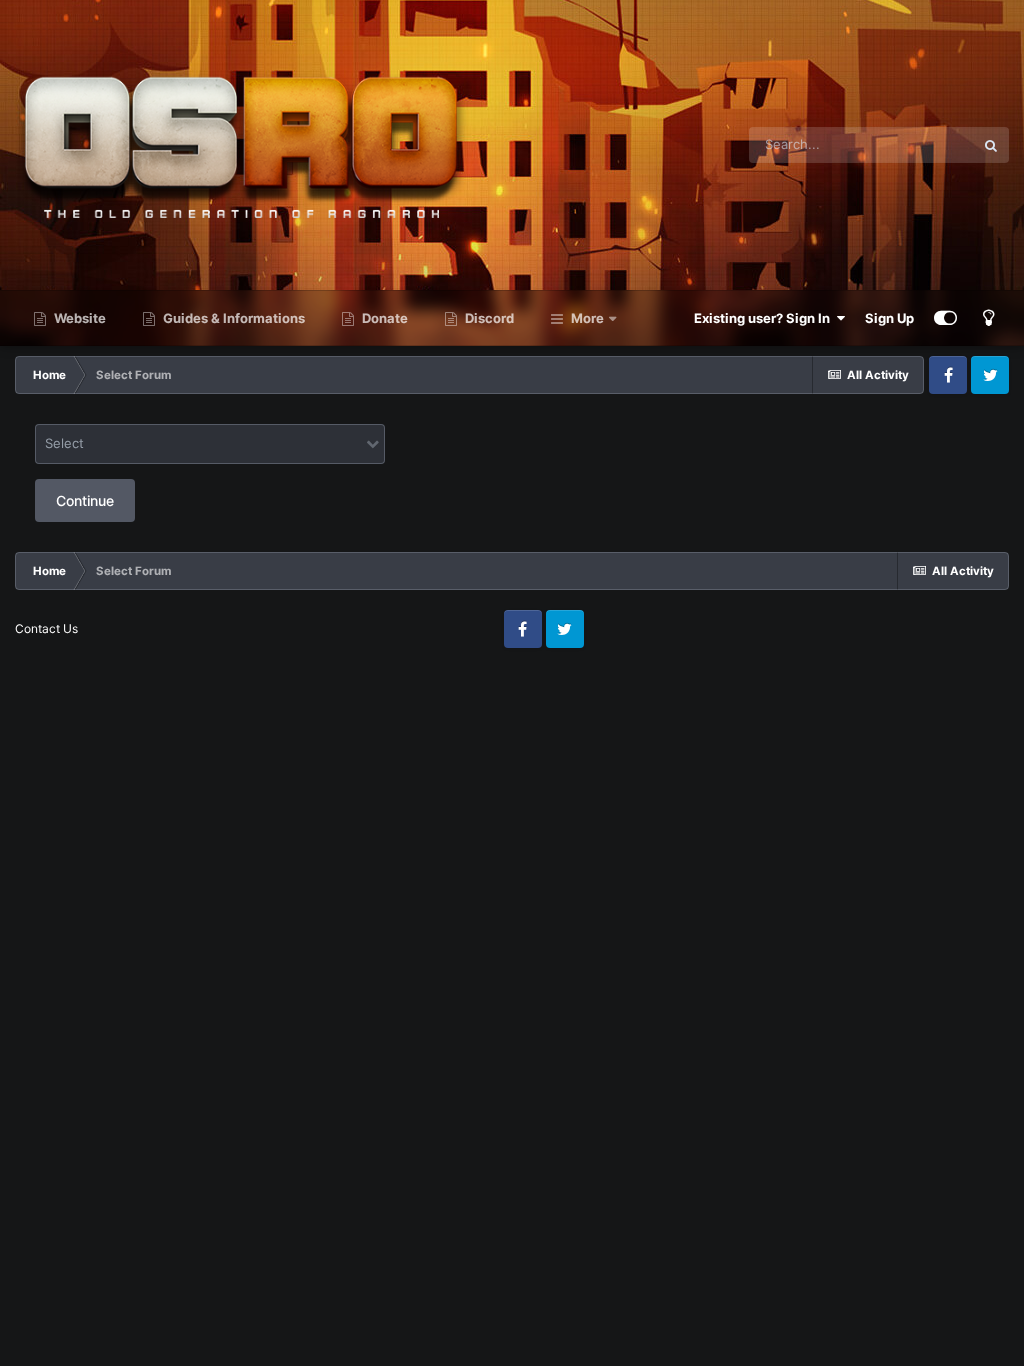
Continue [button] (85, 500)
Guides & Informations (232, 318)
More (587, 318)
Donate (383, 318)
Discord (488, 318)
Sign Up (889, 318)
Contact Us (46, 628)
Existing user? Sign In (765, 318)
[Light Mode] (988, 318)
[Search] (991, 145)
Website (78, 318)
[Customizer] (945, 318)
